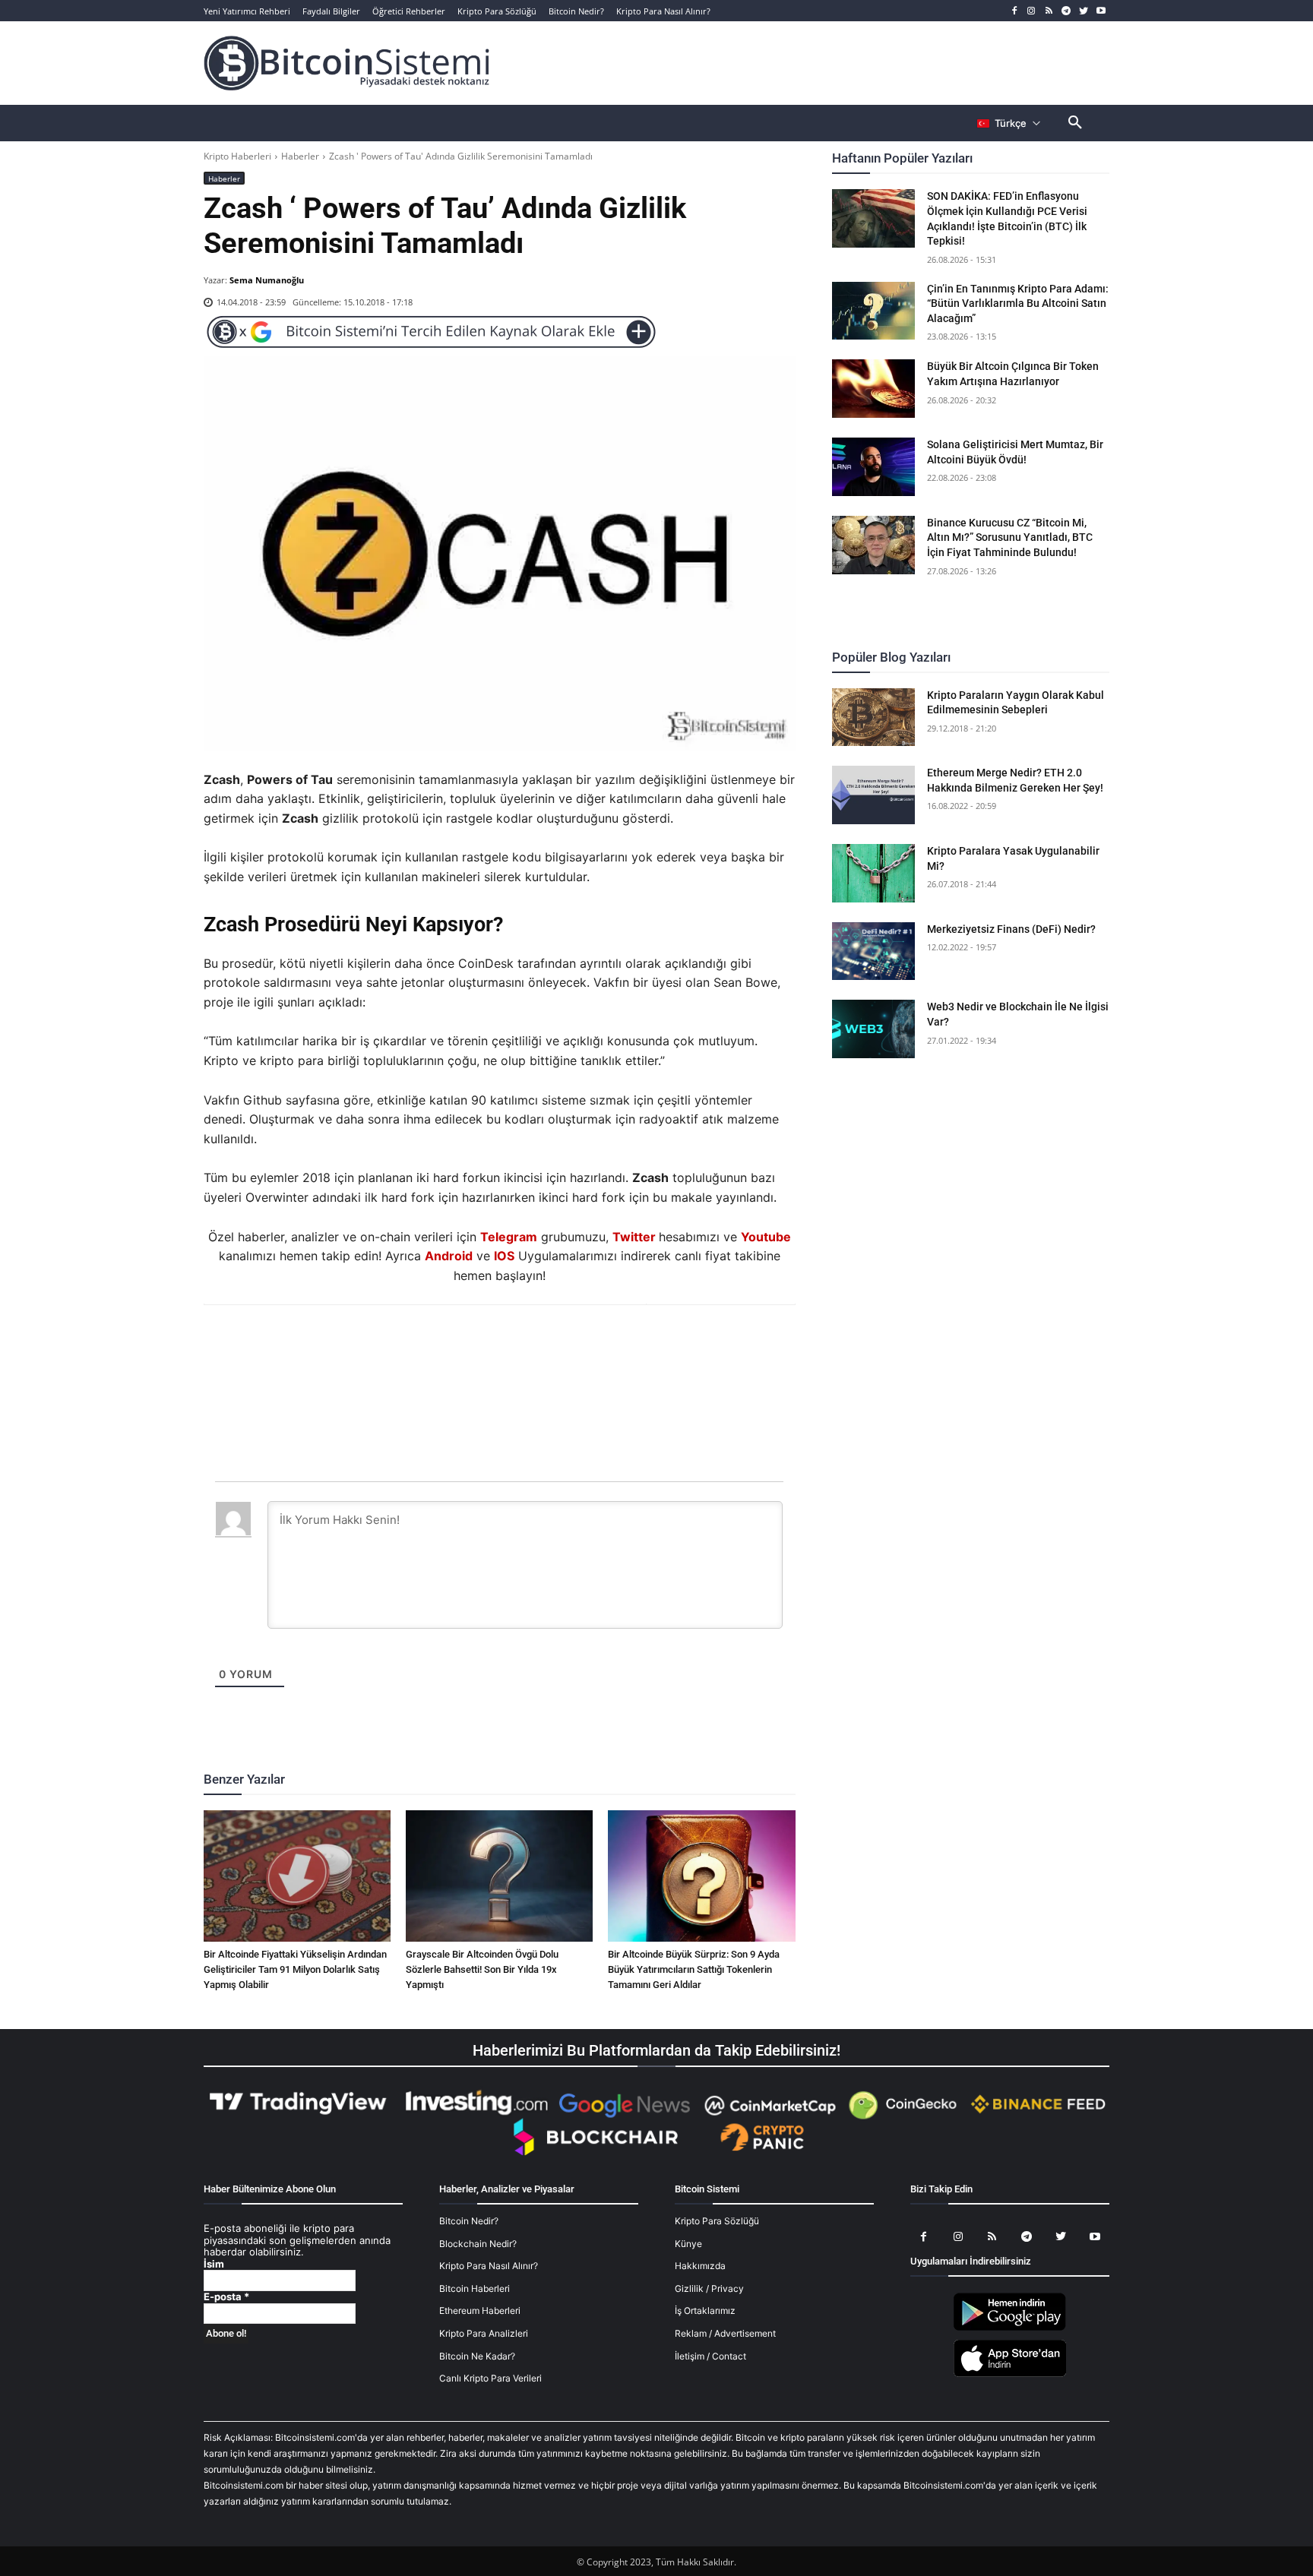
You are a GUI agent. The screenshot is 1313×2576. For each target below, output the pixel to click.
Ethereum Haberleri (480, 2310)
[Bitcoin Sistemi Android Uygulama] (1010, 2328)
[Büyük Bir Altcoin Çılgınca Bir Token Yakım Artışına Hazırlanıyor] (874, 389)
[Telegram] (1066, 11)
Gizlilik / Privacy (709, 2288)
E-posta (226, 2297)
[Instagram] (1031, 11)
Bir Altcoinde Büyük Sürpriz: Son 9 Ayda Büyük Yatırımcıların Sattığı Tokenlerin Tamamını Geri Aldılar (694, 1969)
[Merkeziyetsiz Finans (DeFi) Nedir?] (874, 951)
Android (449, 1256)
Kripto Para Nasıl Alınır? (489, 2266)
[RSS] (1049, 11)
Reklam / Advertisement (725, 2333)
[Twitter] (1083, 11)
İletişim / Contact (710, 2356)
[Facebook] (1014, 11)
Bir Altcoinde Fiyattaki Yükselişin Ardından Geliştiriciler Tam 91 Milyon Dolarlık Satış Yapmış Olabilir (295, 1969)
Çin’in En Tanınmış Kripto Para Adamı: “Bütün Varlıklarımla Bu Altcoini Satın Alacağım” (1018, 303)
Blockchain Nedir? (478, 2244)
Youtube (766, 1237)
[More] (587, 1346)
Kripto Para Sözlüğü (717, 2221)
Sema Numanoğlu (267, 280)
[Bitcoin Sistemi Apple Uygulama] (1010, 2374)
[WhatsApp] (481, 1346)
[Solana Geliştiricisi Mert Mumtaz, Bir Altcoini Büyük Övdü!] (874, 467)
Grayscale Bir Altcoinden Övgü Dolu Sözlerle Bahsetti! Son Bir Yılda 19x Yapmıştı (482, 1969)
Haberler (300, 156)
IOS (504, 1256)
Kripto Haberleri (237, 156)
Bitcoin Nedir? (469, 2221)
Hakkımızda (700, 2266)
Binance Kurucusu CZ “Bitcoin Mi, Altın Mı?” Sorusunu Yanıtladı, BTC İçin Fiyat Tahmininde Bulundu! (1010, 537)
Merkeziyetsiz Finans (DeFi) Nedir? (1011, 929)
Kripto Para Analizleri (484, 2333)
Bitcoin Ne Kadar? (477, 2356)
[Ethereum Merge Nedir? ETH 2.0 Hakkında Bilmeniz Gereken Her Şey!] (874, 795)
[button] (1075, 123)
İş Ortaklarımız (705, 2310)
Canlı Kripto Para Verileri (490, 2378)
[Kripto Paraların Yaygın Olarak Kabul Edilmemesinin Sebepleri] (874, 717)
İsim (214, 2264)
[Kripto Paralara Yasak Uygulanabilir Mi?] (874, 873)
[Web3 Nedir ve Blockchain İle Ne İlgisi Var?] (874, 1029)
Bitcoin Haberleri (475, 2288)
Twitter (634, 1237)
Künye (688, 2244)
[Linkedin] (516, 1346)
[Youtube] (1101, 11)
